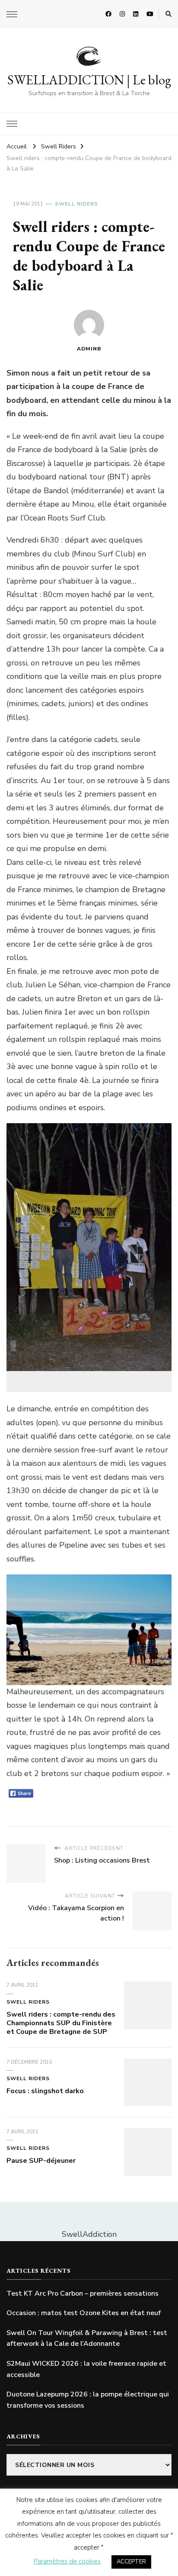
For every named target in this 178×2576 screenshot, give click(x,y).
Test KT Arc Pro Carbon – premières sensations (83, 2293)
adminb (89, 349)
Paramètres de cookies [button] (67, 2561)
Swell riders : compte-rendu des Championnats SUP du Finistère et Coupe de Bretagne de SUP (61, 2023)
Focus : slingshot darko (45, 2091)
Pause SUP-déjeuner (41, 2161)
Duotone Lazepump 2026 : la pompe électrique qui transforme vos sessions (88, 2400)
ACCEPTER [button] (131, 2562)
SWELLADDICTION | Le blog (89, 80)
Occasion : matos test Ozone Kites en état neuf (84, 2313)
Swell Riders (76, 204)
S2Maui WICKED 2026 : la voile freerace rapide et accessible (86, 2369)
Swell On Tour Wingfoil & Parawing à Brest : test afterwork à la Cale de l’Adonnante (87, 2338)
